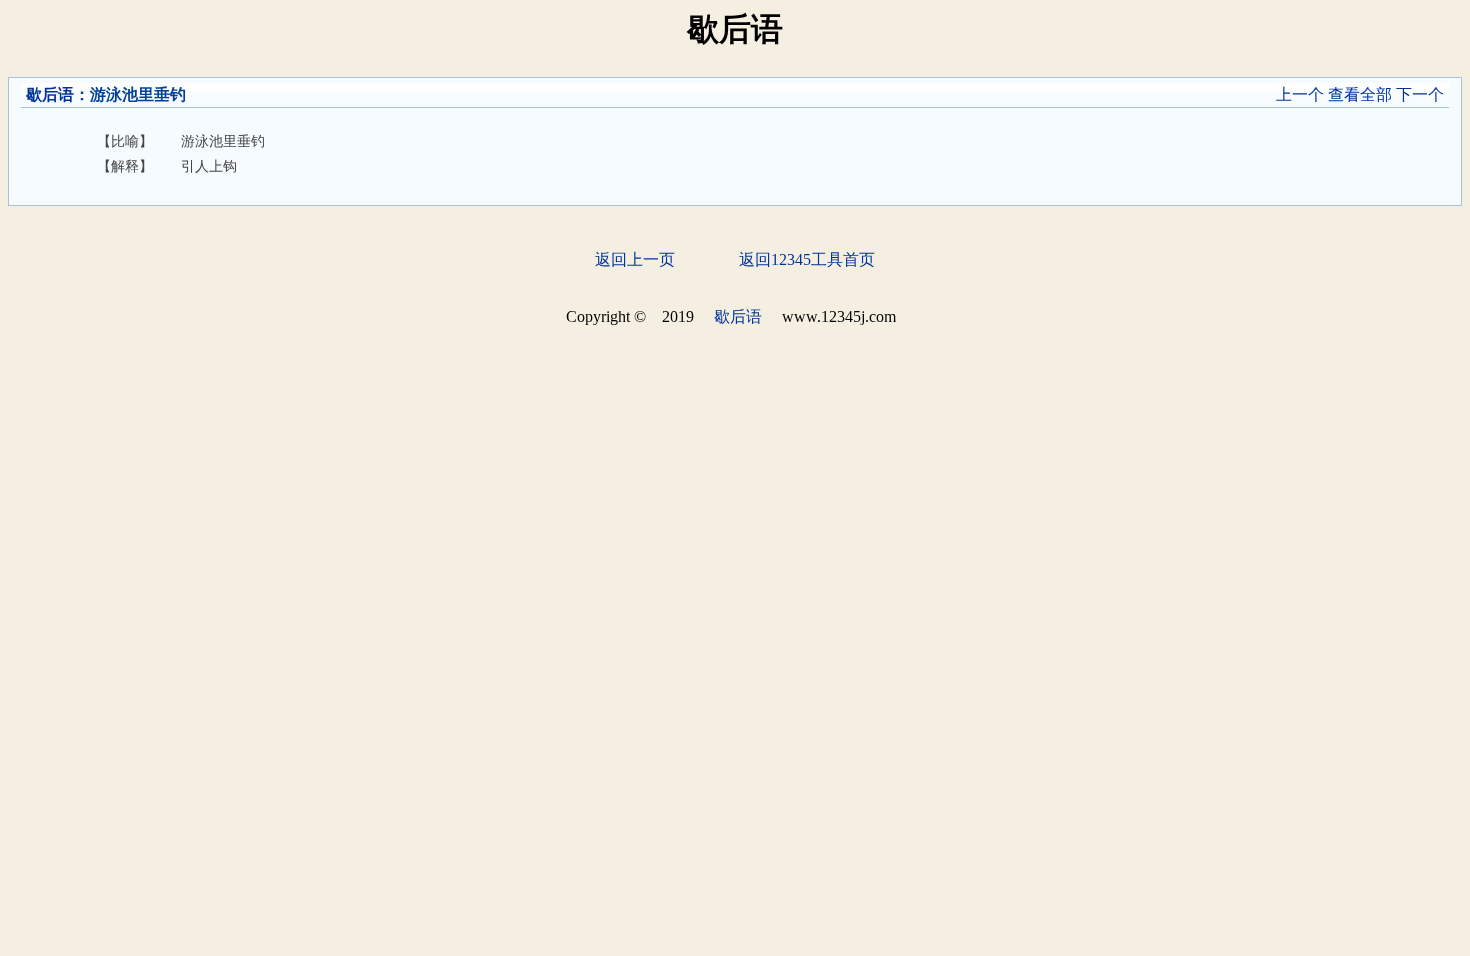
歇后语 (50, 94)
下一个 (1420, 94)
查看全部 (1360, 94)
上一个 (1300, 94)
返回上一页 (635, 259)
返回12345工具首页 (807, 259)
